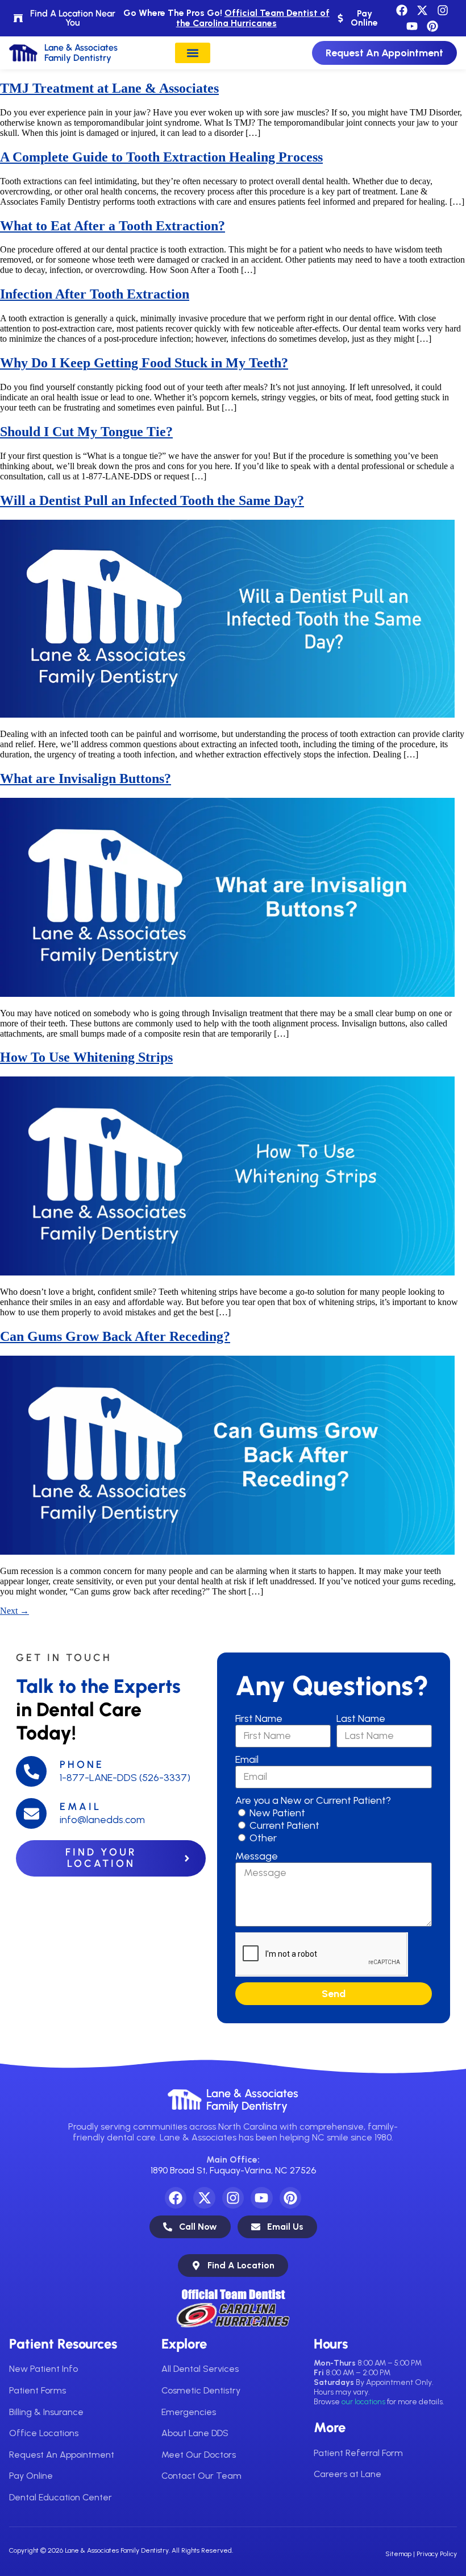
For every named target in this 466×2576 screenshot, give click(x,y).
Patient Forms (38, 2390)
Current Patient (284, 1825)
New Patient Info (43, 2369)
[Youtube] (412, 26)
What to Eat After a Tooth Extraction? (113, 226)
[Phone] (31, 1771)
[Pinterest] (432, 26)
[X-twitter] (422, 10)
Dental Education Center (61, 2497)
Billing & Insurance (46, 2412)
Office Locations (44, 2433)
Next (14, 1611)
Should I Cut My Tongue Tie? (86, 432)
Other (263, 1838)
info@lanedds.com (102, 1820)
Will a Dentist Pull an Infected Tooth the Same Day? (152, 500)
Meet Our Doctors (199, 2455)
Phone (82, 1765)
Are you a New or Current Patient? (313, 1800)
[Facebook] (402, 10)
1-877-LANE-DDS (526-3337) (125, 1778)
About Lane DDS (195, 2433)
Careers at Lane (348, 2474)
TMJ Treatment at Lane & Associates (109, 88)
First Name (259, 1718)
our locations (363, 2402)
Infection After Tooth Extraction (95, 294)
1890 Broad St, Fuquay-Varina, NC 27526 (233, 2170)
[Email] (31, 1813)
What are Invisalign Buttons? (86, 778)
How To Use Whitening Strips (86, 1057)
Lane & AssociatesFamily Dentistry (252, 2099)
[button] (193, 53)
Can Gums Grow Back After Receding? (115, 1336)
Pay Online (31, 2476)
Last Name (361, 1718)
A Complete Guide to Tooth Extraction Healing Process (161, 157)
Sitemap (398, 2554)
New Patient (277, 1813)
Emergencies (189, 2412)
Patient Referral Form (358, 2453)
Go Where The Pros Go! (226, 18)
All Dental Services (200, 2369)
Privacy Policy (437, 2554)
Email (80, 1807)
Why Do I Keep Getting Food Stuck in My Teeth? (144, 363)
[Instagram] (443, 10)
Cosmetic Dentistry (201, 2390)
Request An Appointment (62, 2455)
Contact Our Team (201, 2476)
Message (257, 1856)
